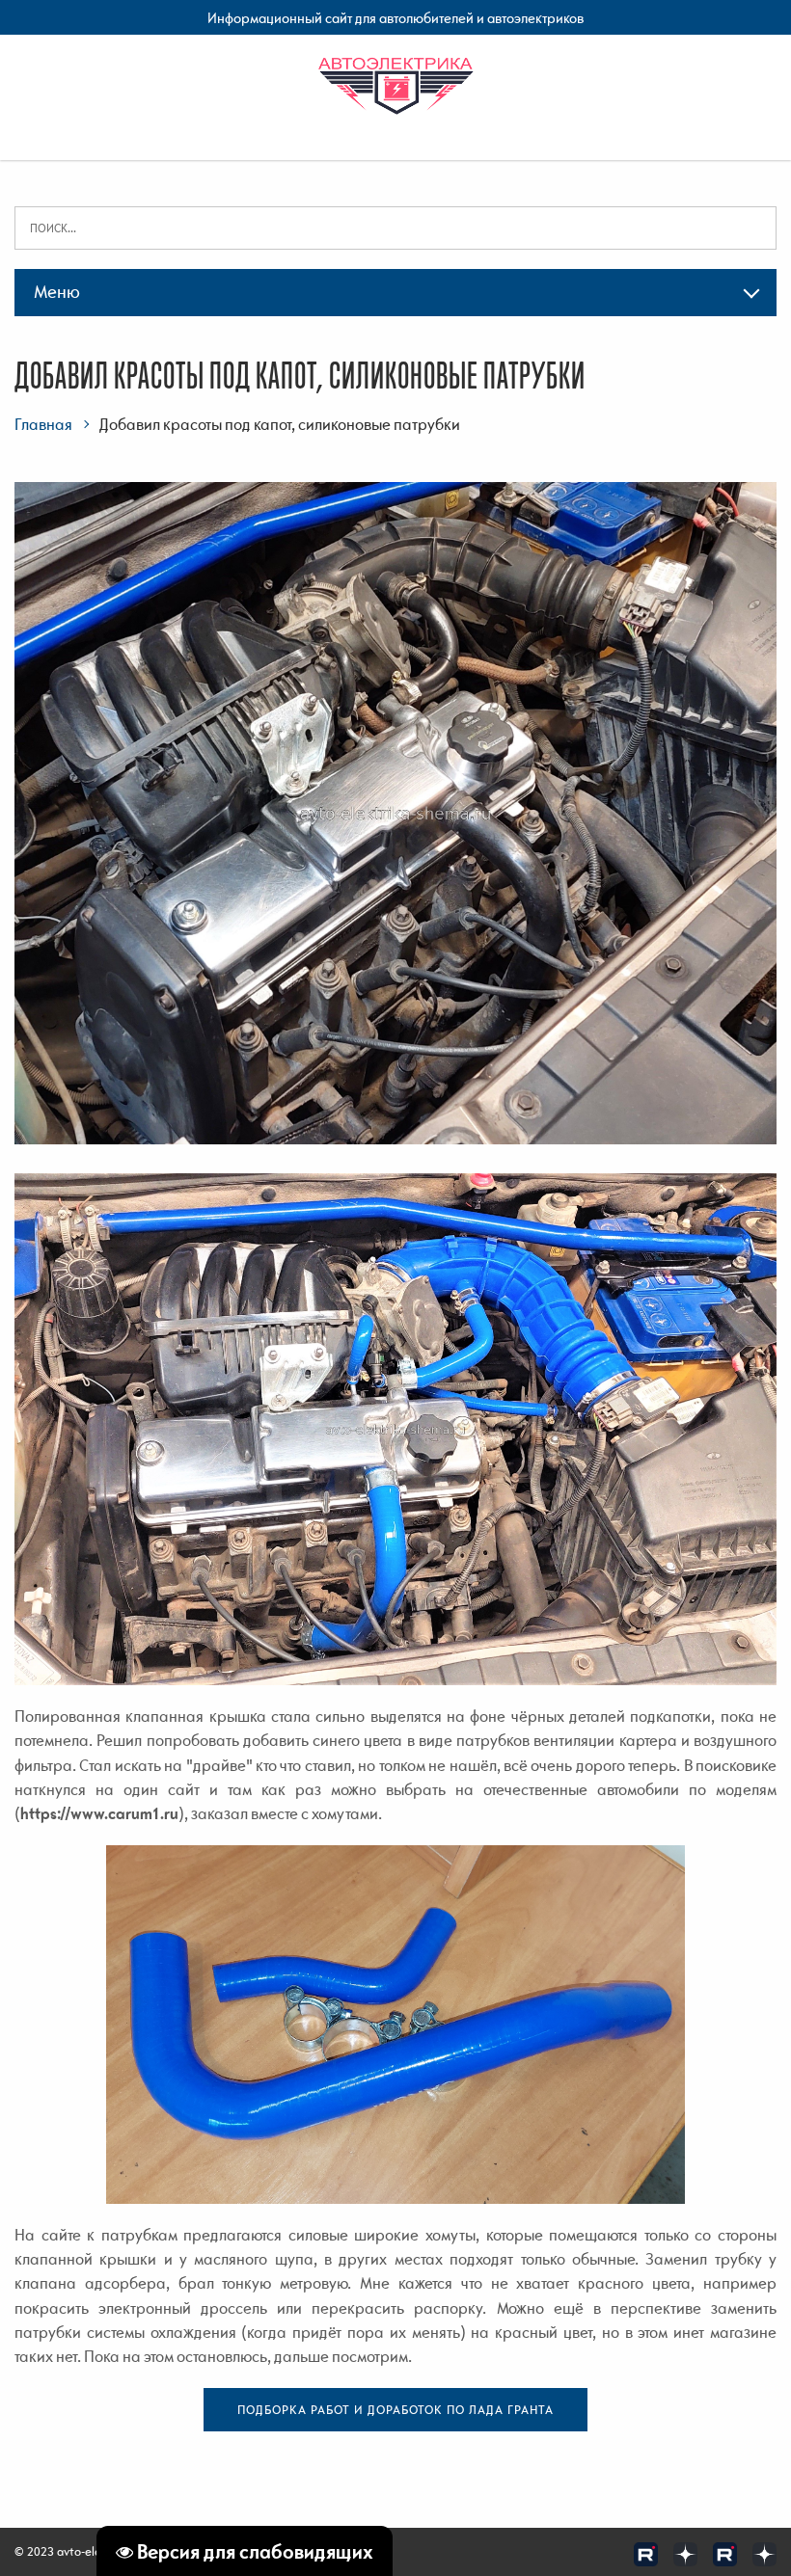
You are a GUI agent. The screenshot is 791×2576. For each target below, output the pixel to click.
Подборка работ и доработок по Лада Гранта (395, 2410)
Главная (43, 424)
